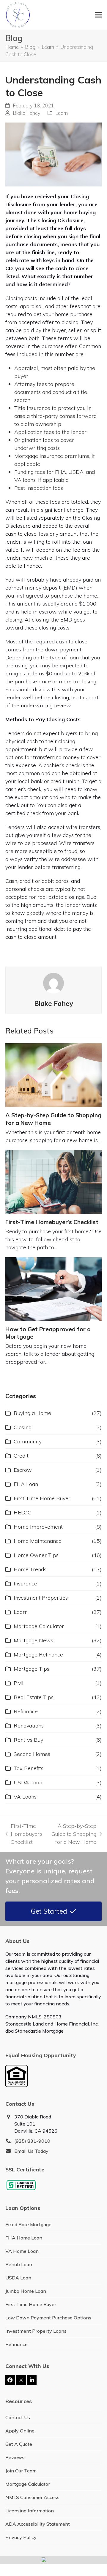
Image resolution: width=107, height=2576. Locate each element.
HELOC (22, 1512)
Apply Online (20, 2431)
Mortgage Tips (32, 1669)
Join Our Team (21, 2471)
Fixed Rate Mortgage (28, 2224)
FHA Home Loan (24, 2238)
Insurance (25, 1584)
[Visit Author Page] (53, 983)
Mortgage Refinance (38, 1655)
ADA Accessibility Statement (38, 2524)
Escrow (23, 1470)
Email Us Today (31, 2151)
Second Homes (32, 1754)
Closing (23, 1427)
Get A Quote (19, 2444)
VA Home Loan (22, 2251)
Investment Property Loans (36, 2331)
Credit (21, 1456)
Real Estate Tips (34, 1697)
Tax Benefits (29, 1768)
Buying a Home (32, 1413)
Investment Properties (41, 1598)
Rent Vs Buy (28, 1740)
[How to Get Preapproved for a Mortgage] (53, 1289)
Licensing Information (30, 2511)
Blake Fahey (27, 113)
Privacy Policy (21, 2537)
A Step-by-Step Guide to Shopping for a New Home (72, 1834)
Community (28, 1441)
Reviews (15, 2457)
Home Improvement (38, 1527)
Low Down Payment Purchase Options (48, 2318)
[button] (98, 15)
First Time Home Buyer (42, 1498)
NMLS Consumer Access (32, 2497)
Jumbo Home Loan (26, 2291)
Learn (62, 113)
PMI (19, 1683)
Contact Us (18, 2417)
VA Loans (25, 1797)
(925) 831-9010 (32, 2141)
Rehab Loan (19, 2264)
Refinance (26, 1711)
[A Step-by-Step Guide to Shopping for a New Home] (53, 1075)
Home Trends (30, 1569)
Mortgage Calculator (39, 1626)
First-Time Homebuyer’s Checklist (52, 1222)
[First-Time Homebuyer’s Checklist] (53, 1182)
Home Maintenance (38, 1541)
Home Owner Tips (36, 1555)
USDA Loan (28, 1782)
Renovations (29, 1726)
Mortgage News (33, 1640)
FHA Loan (26, 1484)
